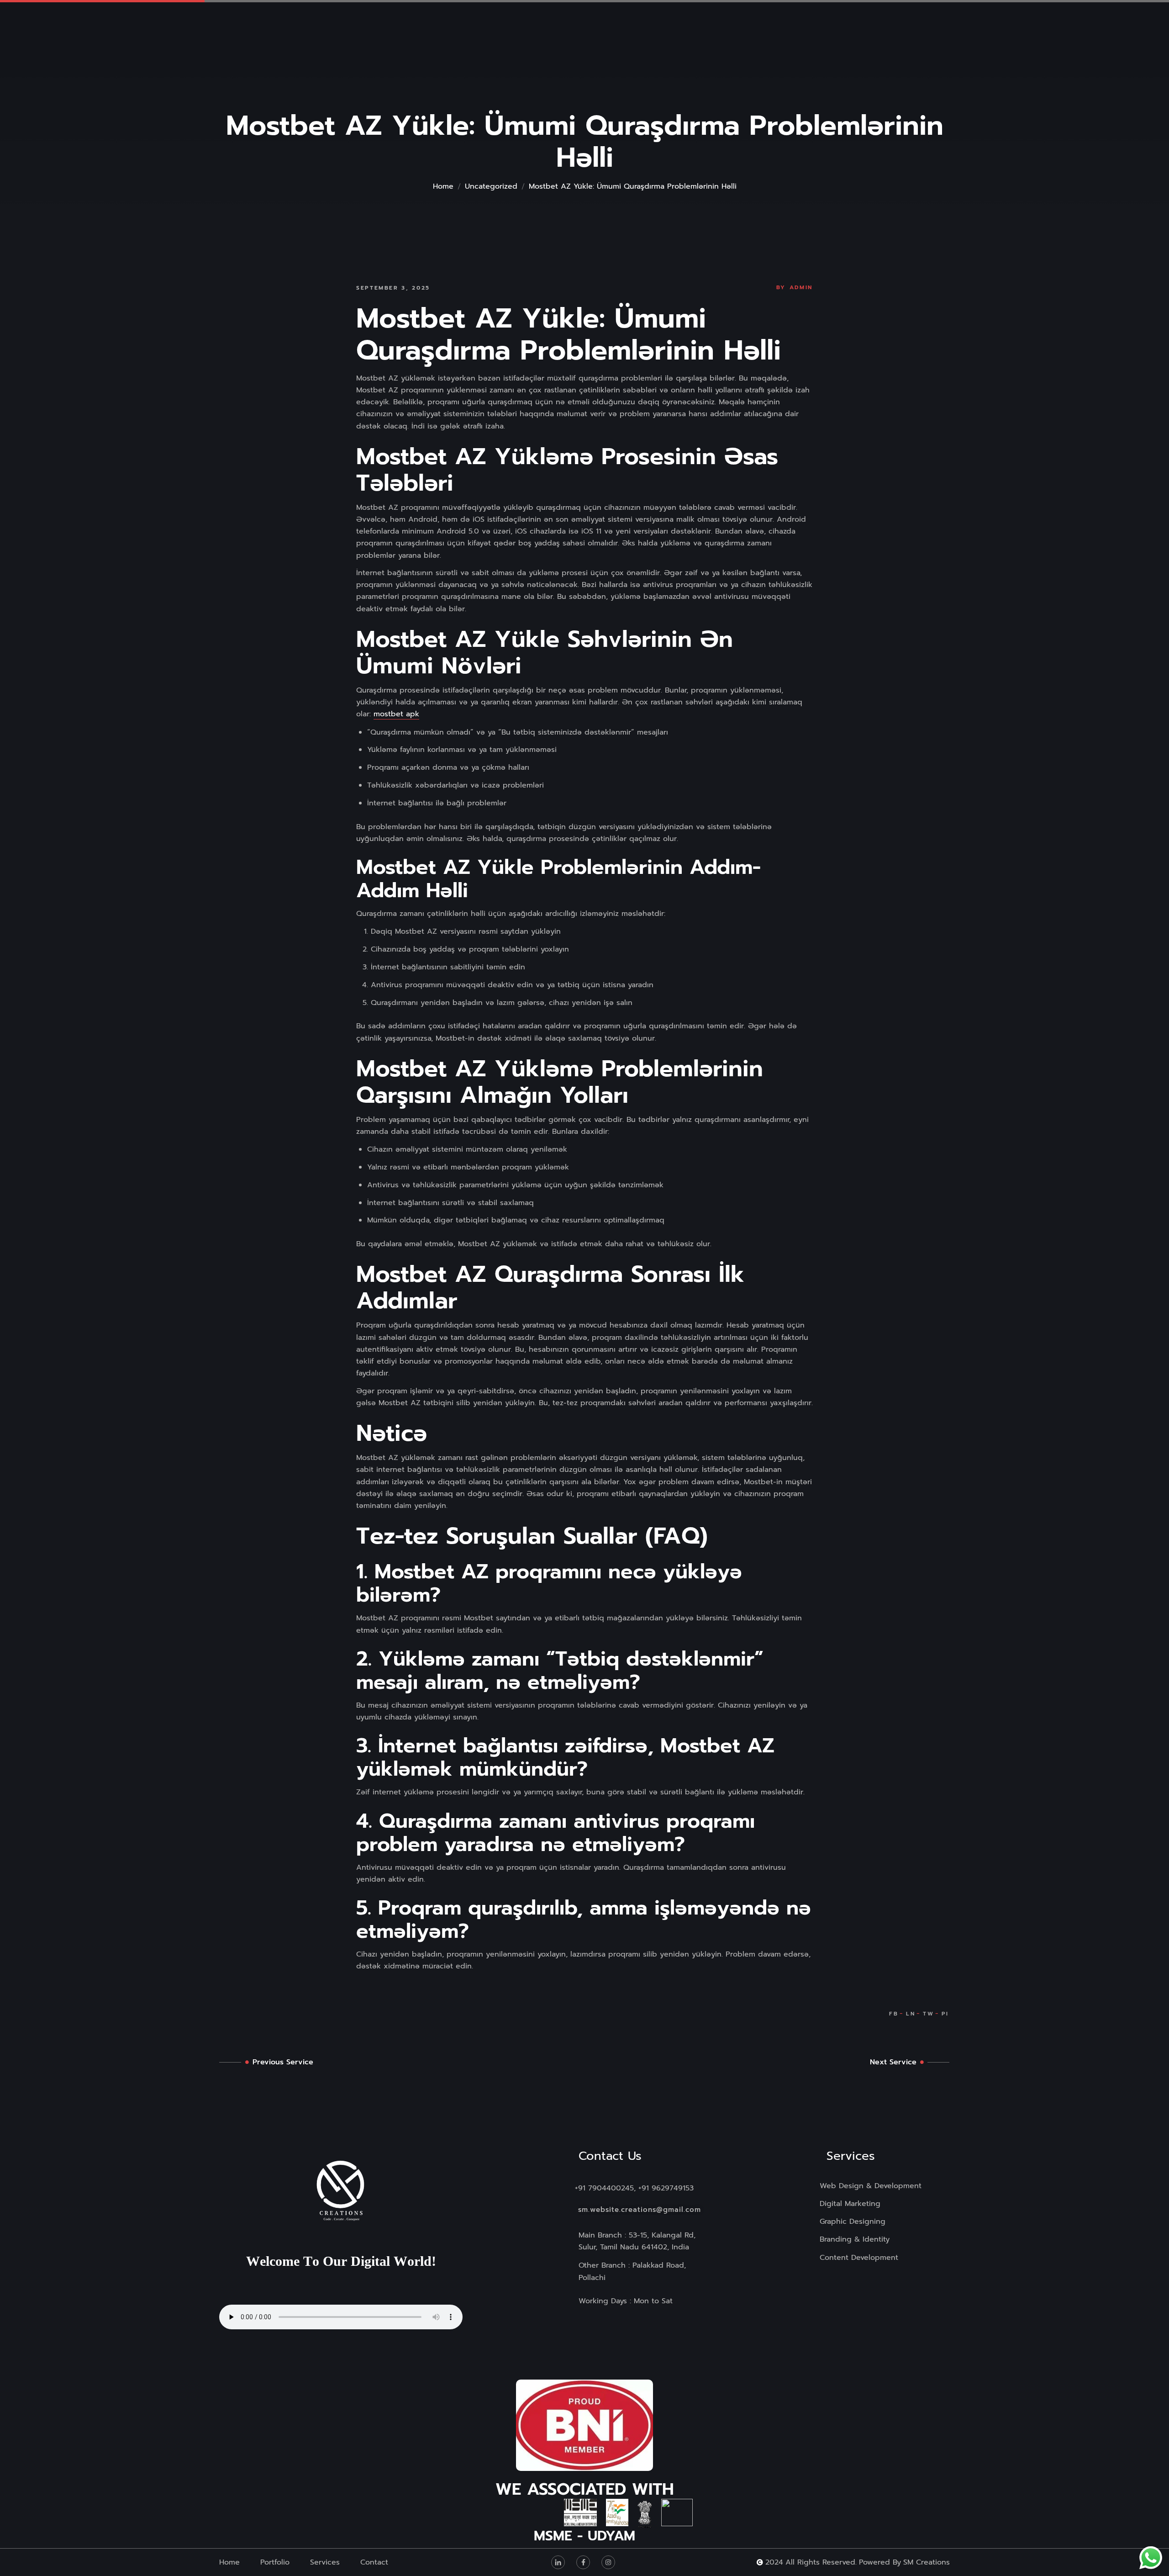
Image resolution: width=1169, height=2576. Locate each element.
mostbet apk (396, 714)
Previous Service (283, 2062)
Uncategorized (491, 186)
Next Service (893, 2062)
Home (443, 186)
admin (801, 287)
